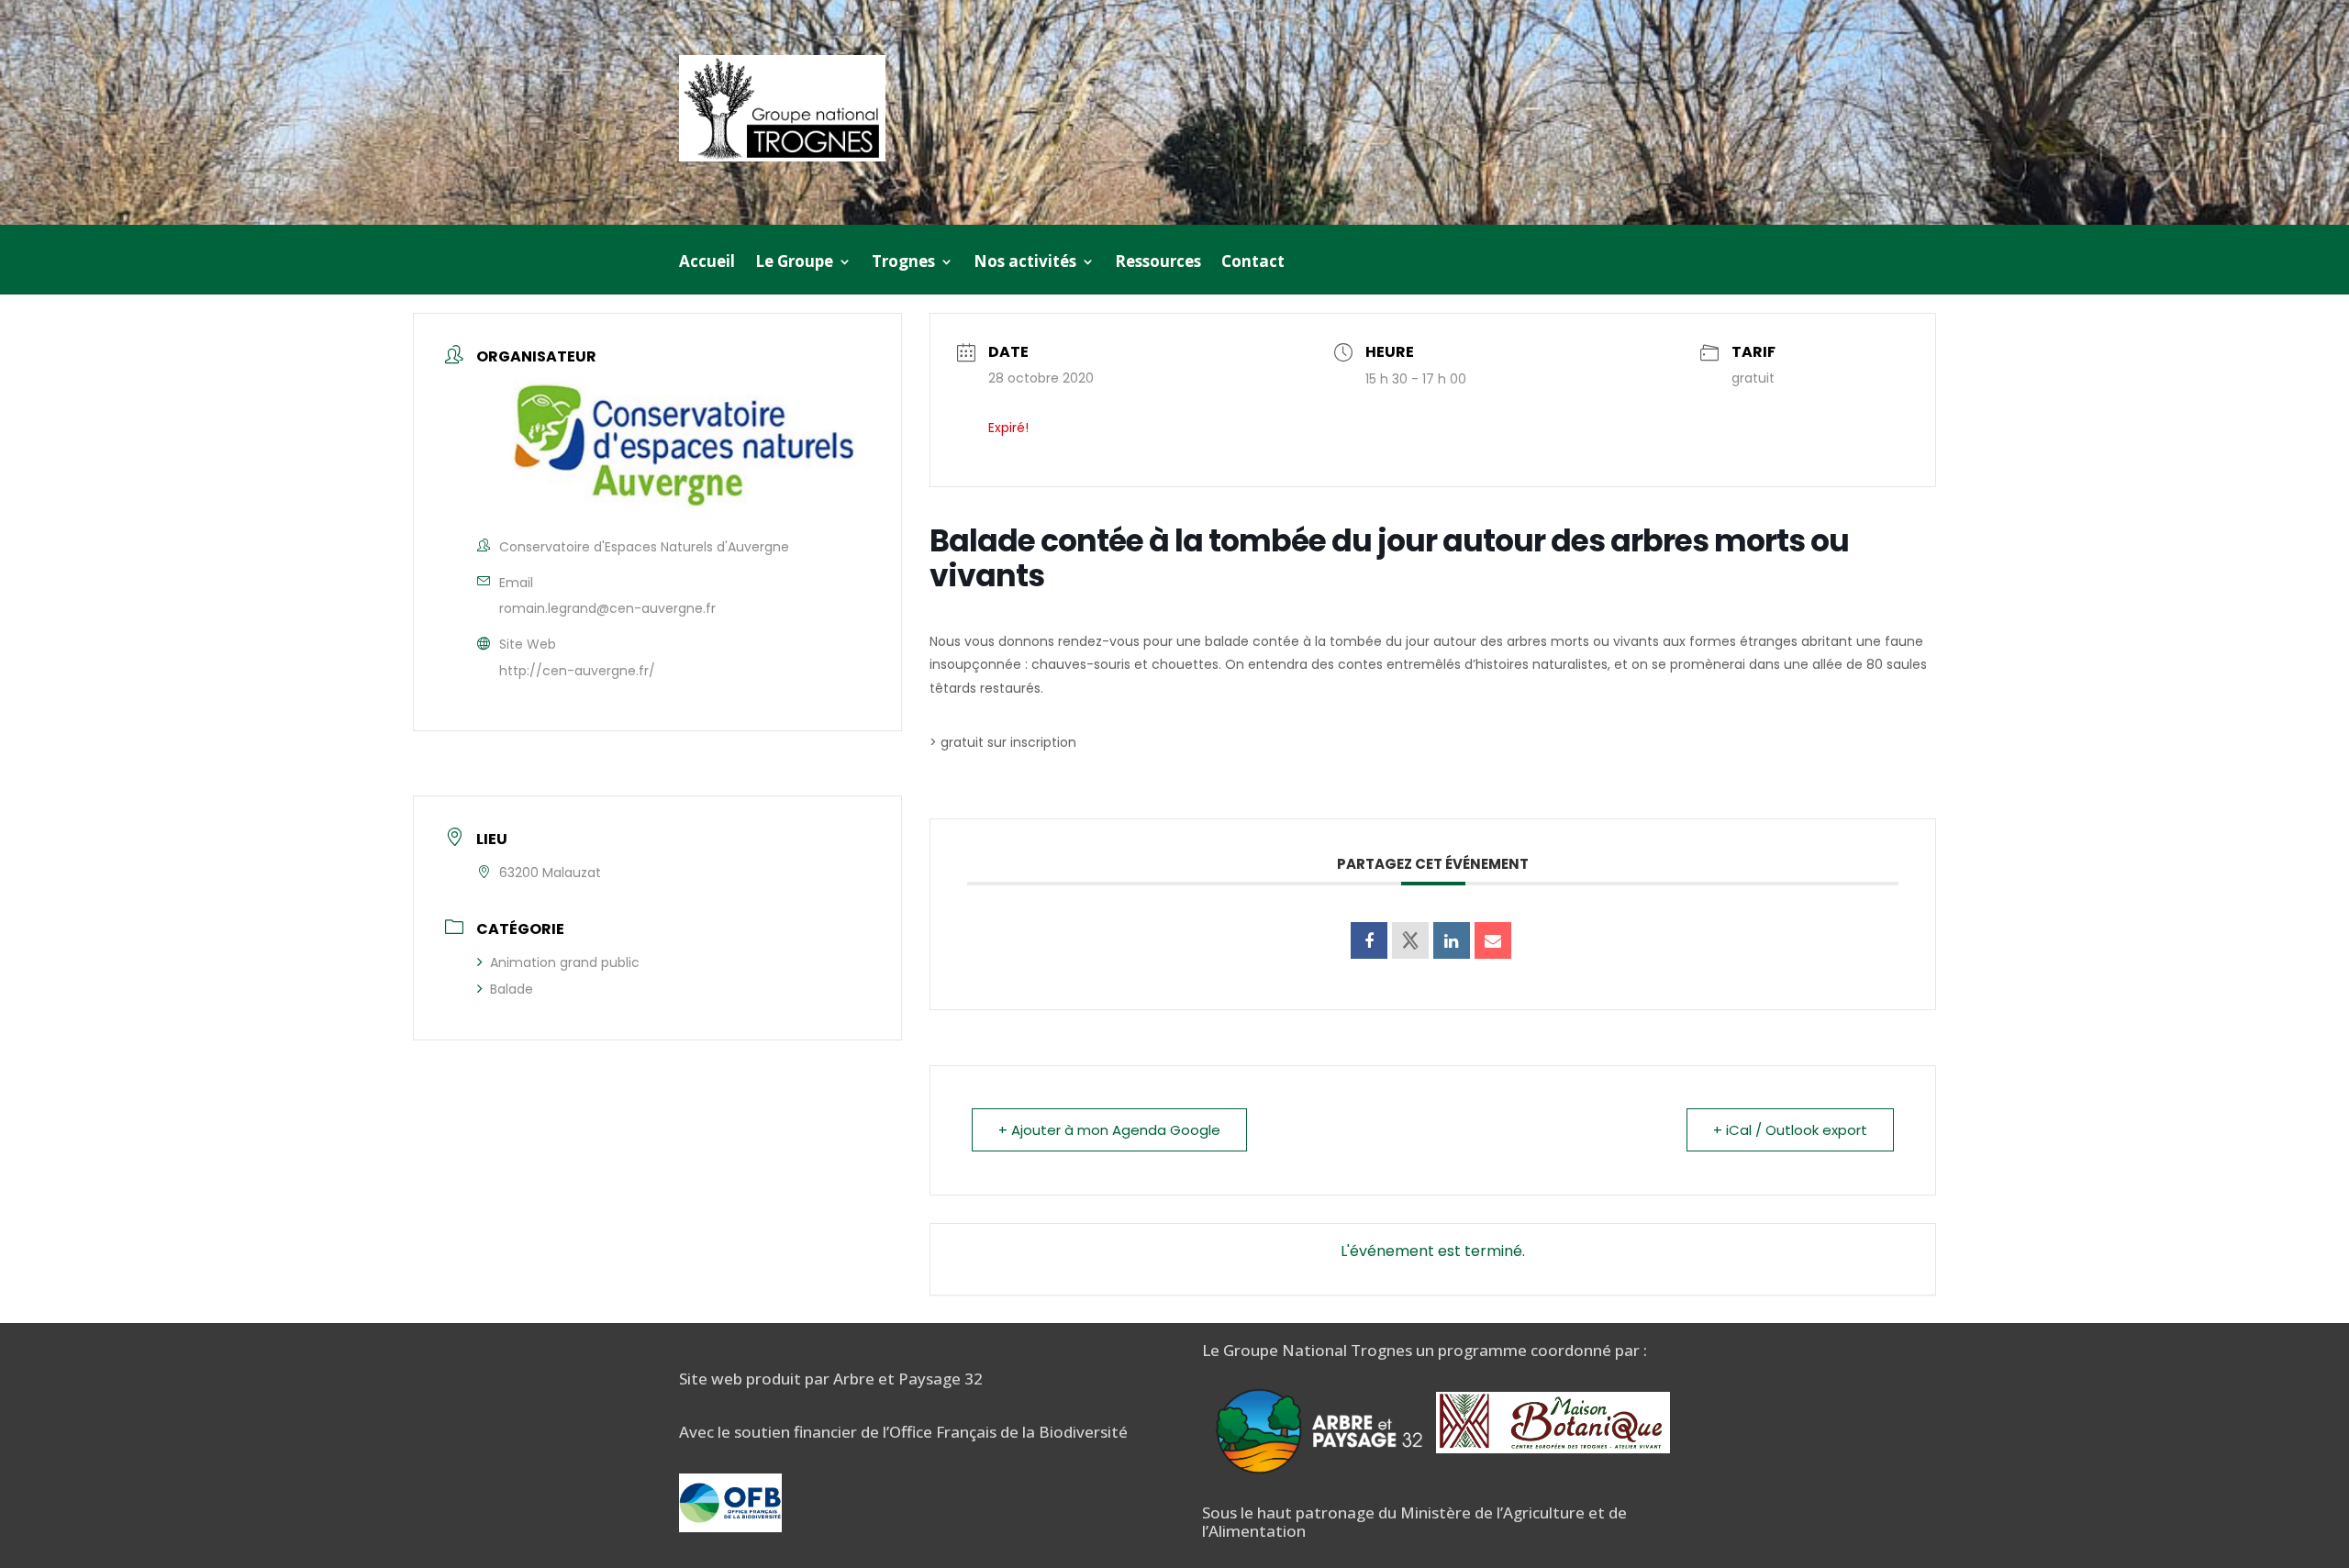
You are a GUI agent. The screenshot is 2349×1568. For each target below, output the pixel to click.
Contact (1253, 263)
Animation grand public (565, 962)
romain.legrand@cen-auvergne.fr (607, 608)
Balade (512, 989)
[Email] (1493, 940)
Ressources (1158, 263)
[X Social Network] (1410, 940)
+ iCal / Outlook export (1790, 1130)
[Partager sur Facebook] (1369, 940)
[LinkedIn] (1452, 940)
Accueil (707, 263)
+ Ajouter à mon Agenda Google (1109, 1130)
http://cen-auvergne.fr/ (577, 671)
